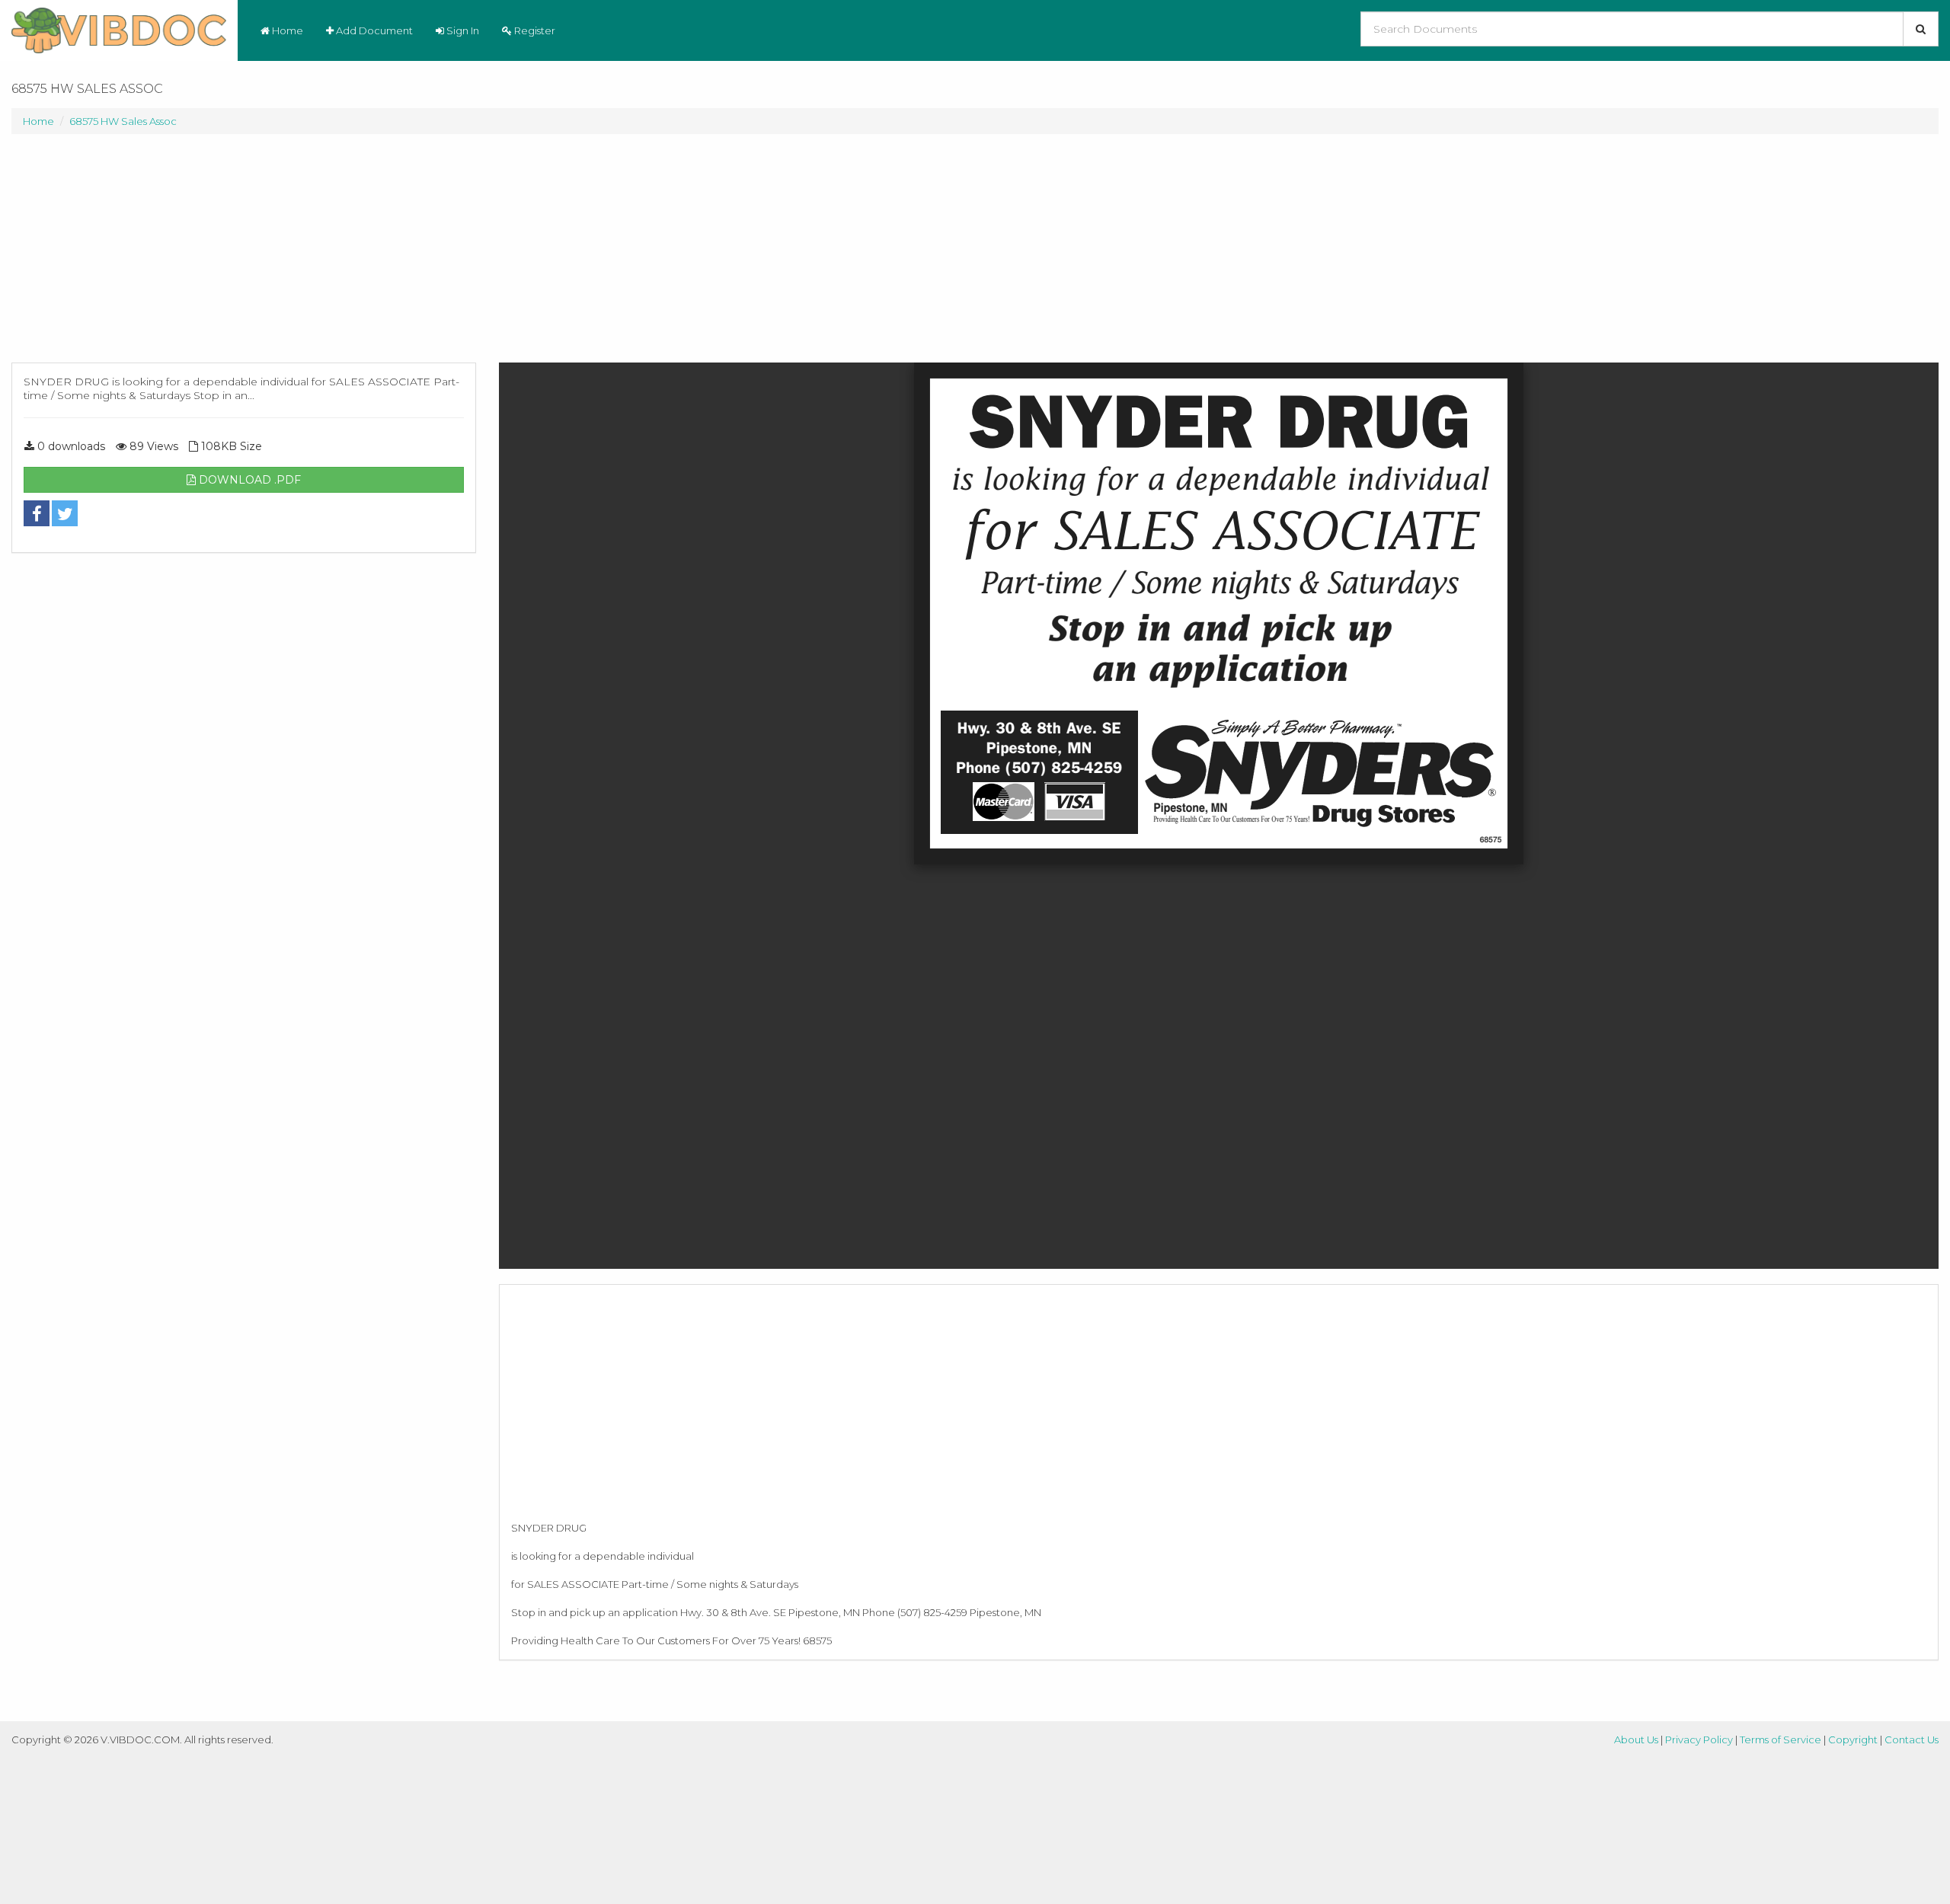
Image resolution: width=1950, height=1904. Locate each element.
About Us (1636, 1739)
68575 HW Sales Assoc (123, 121)
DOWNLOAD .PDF (248, 480)
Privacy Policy (1699, 1739)
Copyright (1853, 1739)
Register (534, 30)
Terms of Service (1781, 1739)
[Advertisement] (244, 256)
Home (286, 30)
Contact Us (1912, 1739)
